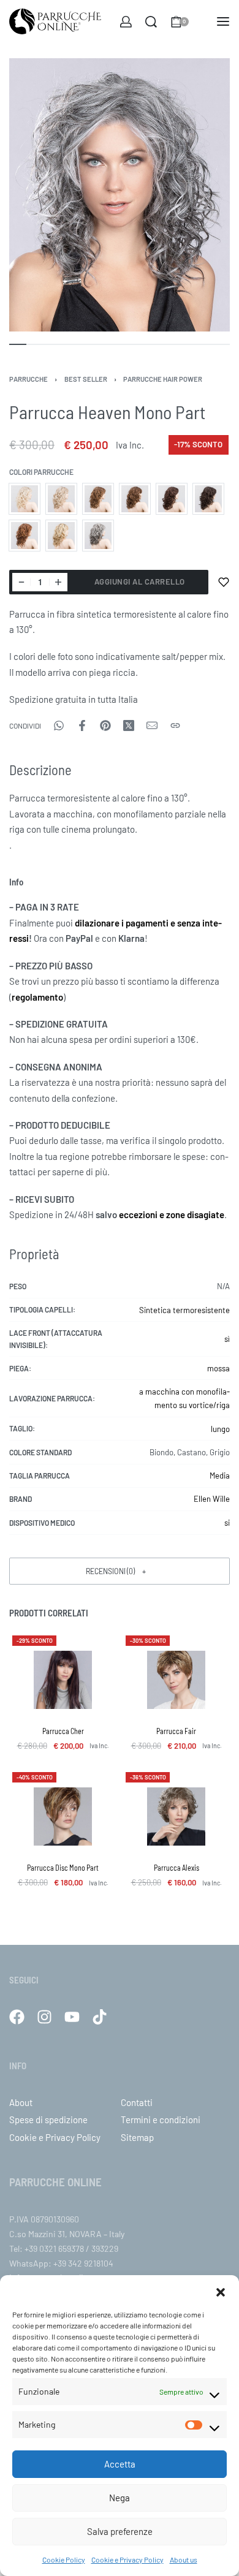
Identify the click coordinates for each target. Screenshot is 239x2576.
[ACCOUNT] (126, 22)
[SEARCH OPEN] (151, 22)
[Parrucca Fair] (176, 1680)
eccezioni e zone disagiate (172, 1214)
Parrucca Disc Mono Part (63, 1868)
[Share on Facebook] (82, 725)
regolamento (37, 997)
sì (227, 1339)
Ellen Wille (212, 1499)
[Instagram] (44, 2017)
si (227, 1523)
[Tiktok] (100, 2017)
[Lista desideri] (224, 582)
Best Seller (86, 379)
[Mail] (152, 725)
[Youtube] (72, 2017)
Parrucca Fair (176, 1731)
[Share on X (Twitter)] (129, 725)
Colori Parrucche (41, 472)
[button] (221, 2290)
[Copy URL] (175, 725)
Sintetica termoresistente (184, 1310)
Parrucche (28, 379)
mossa (218, 1368)
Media (220, 1476)
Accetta (120, 2464)
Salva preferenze (120, 2531)
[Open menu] (223, 21)
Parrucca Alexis (176, 1868)
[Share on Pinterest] (105, 725)
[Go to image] (18, 344)
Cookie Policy (64, 2559)
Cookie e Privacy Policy (127, 2559)
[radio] (25, 499)
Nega (120, 2498)
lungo (220, 1429)
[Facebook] (17, 2017)
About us (184, 2559)
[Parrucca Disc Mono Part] (63, 1816)
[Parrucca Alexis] (176, 1816)
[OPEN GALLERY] (120, 195)
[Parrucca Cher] (63, 1680)
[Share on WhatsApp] (59, 725)
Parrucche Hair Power (163, 379)
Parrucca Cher (63, 1731)
